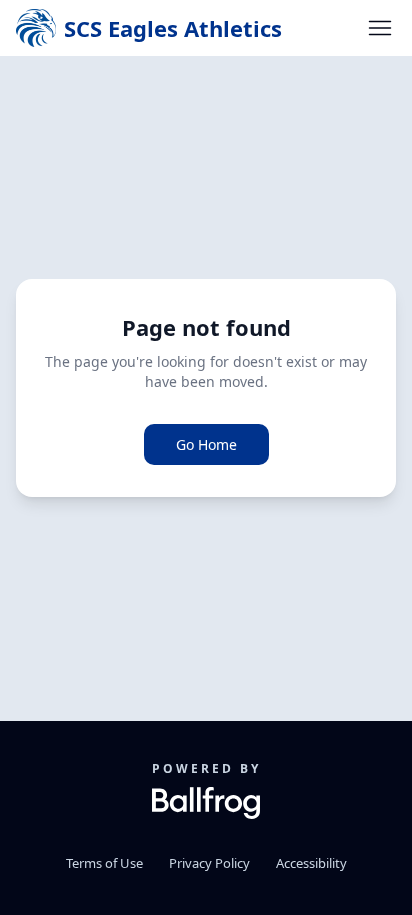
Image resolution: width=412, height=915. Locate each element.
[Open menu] (380, 28)
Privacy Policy (209, 863)
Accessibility (311, 863)
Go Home (206, 444)
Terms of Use (104, 863)
